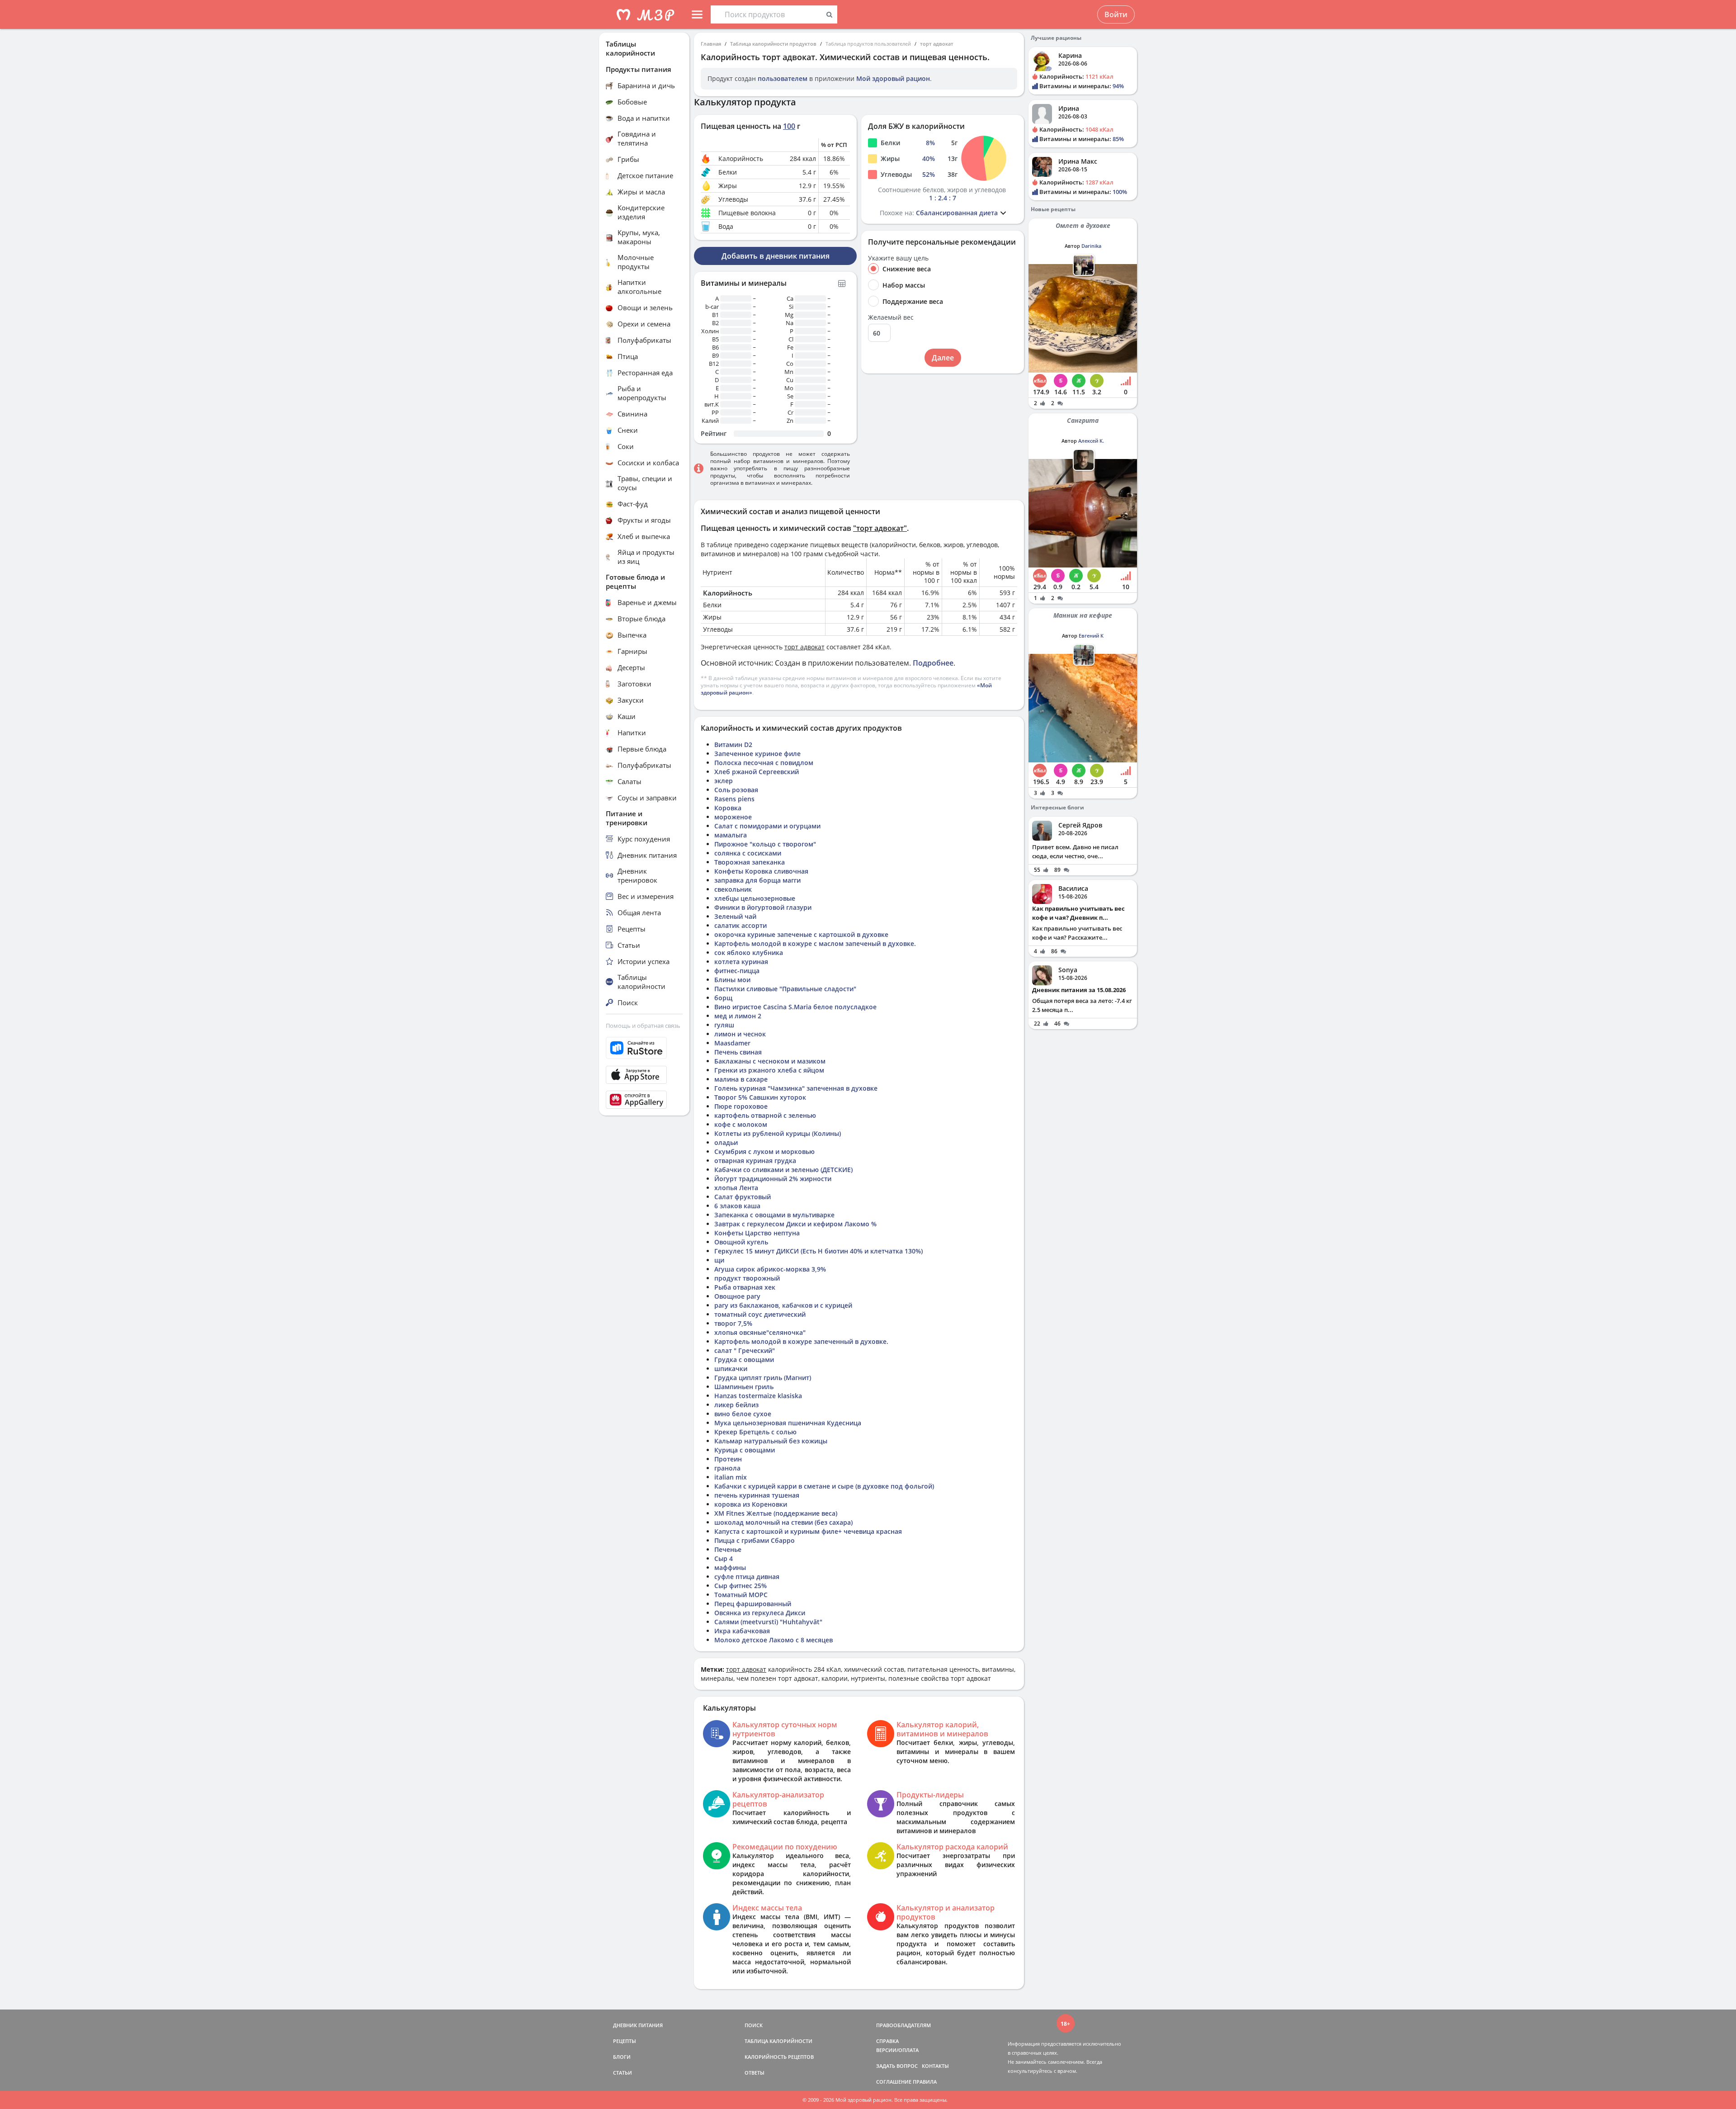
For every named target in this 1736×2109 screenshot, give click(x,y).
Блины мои (732, 980)
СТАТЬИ (623, 2073)
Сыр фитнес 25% (741, 1586)
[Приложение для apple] (644, 1075)
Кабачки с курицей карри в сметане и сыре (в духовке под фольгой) (824, 1486)
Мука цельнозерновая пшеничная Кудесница (788, 1423)
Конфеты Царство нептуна (757, 1233)
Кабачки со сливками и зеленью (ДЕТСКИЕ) (783, 1170)
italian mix (731, 1477)
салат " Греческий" (745, 1350)
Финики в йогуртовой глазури (763, 907)
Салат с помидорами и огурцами (767, 826)
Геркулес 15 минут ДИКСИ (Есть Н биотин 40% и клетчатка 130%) (818, 1251)
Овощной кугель (741, 1242)
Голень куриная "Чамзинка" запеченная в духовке (796, 1088)
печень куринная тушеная (757, 1495)
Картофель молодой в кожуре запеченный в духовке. (801, 1341)
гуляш (724, 1025)
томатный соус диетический (760, 1314)
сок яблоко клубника (749, 953)
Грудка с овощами (744, 1360)
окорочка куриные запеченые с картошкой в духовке (801, 934)
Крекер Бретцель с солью (755, 1432)
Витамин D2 (733, 745)
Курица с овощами (745, 1450)
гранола (727, 1468)
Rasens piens (734, 799)
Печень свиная (738, 1052)
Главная (711, 44)
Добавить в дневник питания (776, 256)
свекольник (733, 889)
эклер (724, 781)
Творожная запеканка (750, 862)
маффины (730, 1568)
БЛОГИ (622, 2057)
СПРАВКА (887, 2041)
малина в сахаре (741, 1079)
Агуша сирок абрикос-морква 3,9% (770, 1269)
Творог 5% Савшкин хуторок (760, 1097)
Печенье (728, 1549)
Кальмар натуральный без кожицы (771, 1441)
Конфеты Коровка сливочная (761, 871)
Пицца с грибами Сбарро (755, 1540)
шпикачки (731, 1369)
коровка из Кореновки (751, 1504)
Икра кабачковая (742, 1631)
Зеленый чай (735, 916)
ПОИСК (754, 2025)
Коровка (728, 808)
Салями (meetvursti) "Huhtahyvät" (768, 1622)
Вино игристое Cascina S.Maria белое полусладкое (795, 1007)
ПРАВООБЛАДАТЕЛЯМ (903, 2025)
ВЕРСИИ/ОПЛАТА (897, 2050)
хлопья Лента (736, 1188)
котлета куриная (741, 962)
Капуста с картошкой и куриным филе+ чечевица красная (808, 1531)
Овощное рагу (737, 1296)
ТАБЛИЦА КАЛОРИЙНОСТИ (778, 2041)
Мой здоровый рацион (893, 78)
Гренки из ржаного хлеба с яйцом (769, 1070)
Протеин (728, 1459)
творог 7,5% (733, 1323)
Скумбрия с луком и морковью (764, 1151)
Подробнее (933, 663)
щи (719, 1260)
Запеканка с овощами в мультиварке (774, 1215)
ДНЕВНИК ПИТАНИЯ (638, 2025)
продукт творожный (747, 1278)
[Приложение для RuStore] (644, 1048)
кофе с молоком (741, 1124)
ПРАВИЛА (925, 2082)
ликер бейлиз (736, 1405)
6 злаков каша (737, 1206)
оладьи (726, 1142)
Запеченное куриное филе (757, 754)
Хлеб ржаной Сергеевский (757, 772)
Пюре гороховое (741, 1106)
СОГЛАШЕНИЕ (894, 2082)
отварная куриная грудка (755, 1161)
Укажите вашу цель (898, 258)
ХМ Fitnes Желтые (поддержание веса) (776, 1513)
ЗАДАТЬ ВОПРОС (897, 2066)
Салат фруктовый (743, 1197)
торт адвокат (937, 44)
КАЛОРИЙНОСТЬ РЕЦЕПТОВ (779, 2057)
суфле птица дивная (747, 1577)
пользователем (783, 78)
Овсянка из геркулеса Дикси (760, 1613)
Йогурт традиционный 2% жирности (773, 1179)
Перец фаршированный (753, 1604)
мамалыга (731, 835)
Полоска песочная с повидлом (764, 763)
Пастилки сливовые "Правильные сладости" (785, 989)
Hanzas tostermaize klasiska (758, 1396)
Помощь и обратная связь (643, 1026)
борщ (723, 998)
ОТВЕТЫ (755, 2073)
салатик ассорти (741, 925)
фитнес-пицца (737, 971)
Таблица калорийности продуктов (773, 44)
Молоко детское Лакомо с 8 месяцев (774, 1640)
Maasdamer (732, 1043)
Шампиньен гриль (744, 1387)
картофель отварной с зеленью (765, 1115)
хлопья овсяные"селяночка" (760, 1332)
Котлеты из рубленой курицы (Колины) (778, 1133)
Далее (943, 358)
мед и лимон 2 (738, 1016)
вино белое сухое (743, 1414)
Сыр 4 (724, 1558)
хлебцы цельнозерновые (755, 898)
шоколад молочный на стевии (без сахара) (783, 1522)
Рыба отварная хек (745, 1287)
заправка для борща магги (757, 880)
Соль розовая (736, 790)
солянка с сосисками (748, 853)
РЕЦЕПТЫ (625, 2041)
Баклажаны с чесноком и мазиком (770, 1061)
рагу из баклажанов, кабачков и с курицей (783, 1305)
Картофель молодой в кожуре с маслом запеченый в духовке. (815, 943)
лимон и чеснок (740, 1034)
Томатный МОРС (741, 1595)
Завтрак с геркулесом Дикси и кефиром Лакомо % (795, 1224)
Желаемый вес (891, 317)
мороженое (733, 817)
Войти (1116, 14)
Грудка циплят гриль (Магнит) (763, 1378)
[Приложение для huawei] (644, 1100)
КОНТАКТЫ (935, 2066)
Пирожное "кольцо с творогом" (765, 844)
